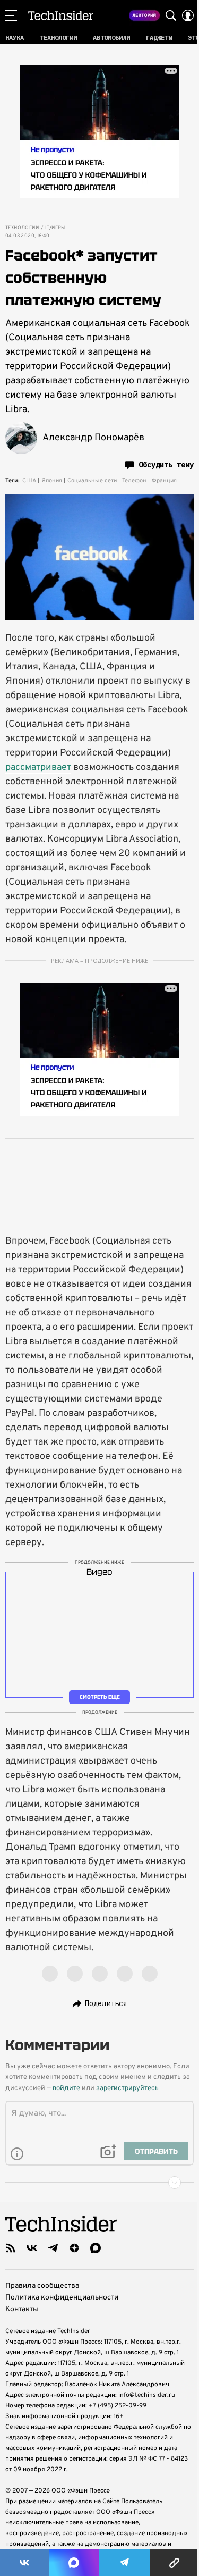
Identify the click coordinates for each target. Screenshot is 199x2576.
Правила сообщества (42, 2286)
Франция (164, 481)
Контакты (22, 2309)
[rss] (11, 2248)
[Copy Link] (174, 2563)
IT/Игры (55, 228)
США (29, 481)
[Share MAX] (74, 2563)
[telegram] (53, 2248)
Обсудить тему (166, 465)
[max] (96, 2248)
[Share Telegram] (124, 2563)
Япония (52, 481)
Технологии (22, 228)
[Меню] (11, 15)
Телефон (134, 481)
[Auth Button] (188, 15)
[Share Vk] (24, 2563)
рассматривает (38, 767)
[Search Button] (171, 15)
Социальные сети (92, 481)
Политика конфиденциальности (62, 2298)
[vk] (32, 2248)
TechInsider (61, 15)
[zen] (74, 2248)
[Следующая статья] (99, 2183)
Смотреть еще (100, 1697)
